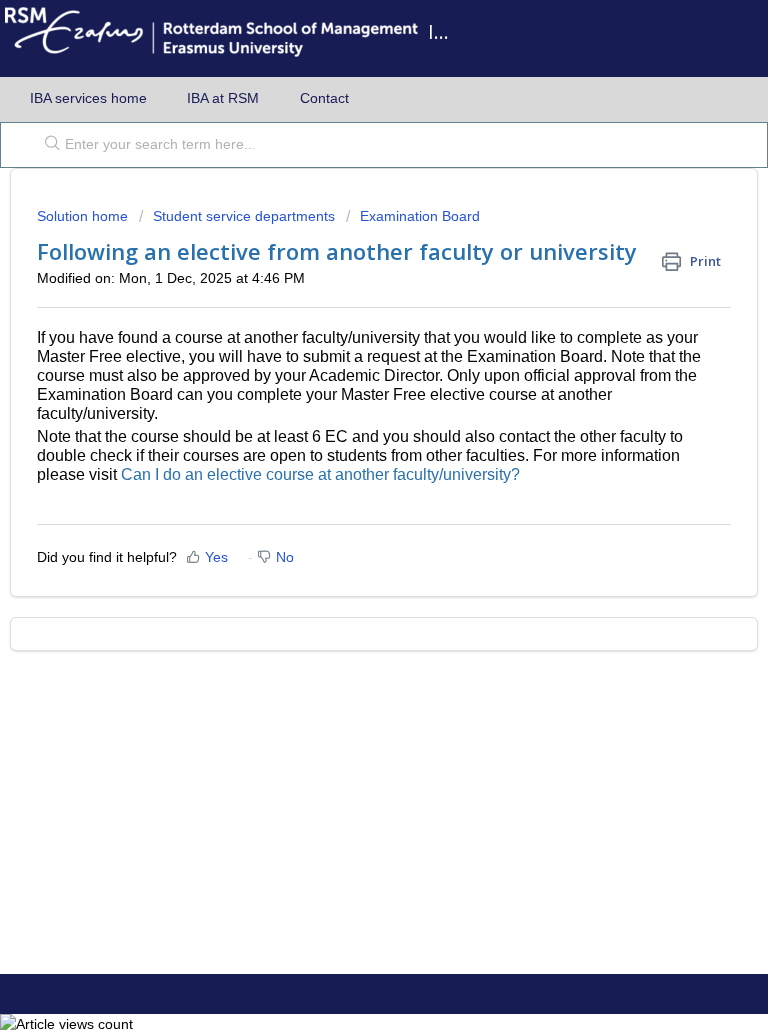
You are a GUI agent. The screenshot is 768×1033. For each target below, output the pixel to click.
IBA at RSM (223, 98)
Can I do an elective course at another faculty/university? (320, 474)
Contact (324, 98)
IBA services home (88, 98)
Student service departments (244, 216)
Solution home (84, 216)
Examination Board (420, 216)
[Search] (48, 145)
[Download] (347, 502)
